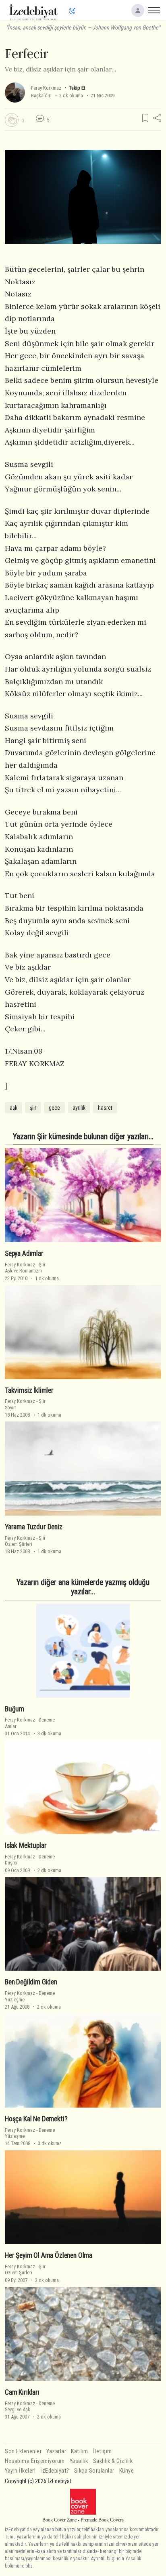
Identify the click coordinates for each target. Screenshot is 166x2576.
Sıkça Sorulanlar (94, 2471)
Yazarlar (56, 2451)
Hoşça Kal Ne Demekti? (36, 2119)
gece (54, 1108)
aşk (13, 1108)
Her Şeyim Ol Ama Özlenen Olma (49, 2255)
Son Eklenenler (23, 2451)
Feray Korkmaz (46, 88)
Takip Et (77, 88)
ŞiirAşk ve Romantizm (25, 1268)
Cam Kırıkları (22, 2392)
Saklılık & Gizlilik (113, 2461)
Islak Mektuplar (26, 1845)
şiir (33, 1108)
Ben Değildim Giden (31, 1982)
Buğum (15, 1709)
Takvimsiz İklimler (29, 1390)
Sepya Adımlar (24, 1253)
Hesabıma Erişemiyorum (35, 2461)
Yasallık (79, 2461)
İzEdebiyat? (55, 2471)
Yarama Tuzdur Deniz (34, 1527)
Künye (127, 2471)
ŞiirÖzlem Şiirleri (25, 1541)
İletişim (103, 2451)
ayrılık (79, 1108)
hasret (105, 1108)
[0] (12, 120)
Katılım (80, 2451)
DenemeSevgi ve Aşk (30, 2406)
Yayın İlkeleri (20, 2471)
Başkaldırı (41, 96)
